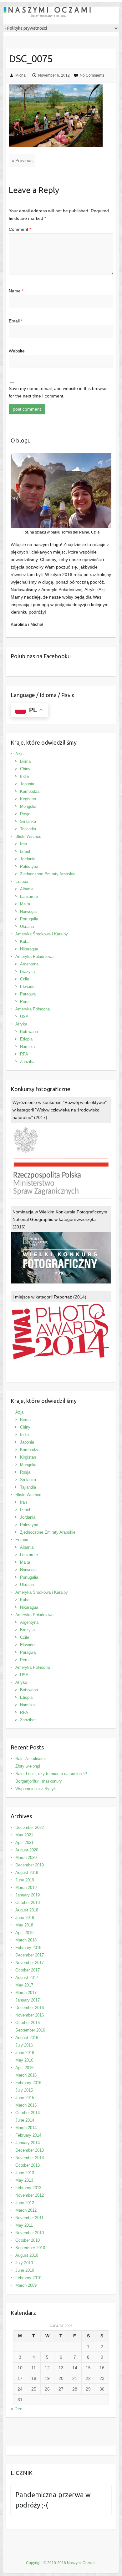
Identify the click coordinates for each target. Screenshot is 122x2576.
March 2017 (26, 1993)
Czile (25, 979)
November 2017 (30, 1963)
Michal (21, 75)
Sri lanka (28, 821)
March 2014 (26, 2128)
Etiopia (26, 1039)
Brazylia (27, 972)
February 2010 (28, 2278)
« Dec (16, 2409)
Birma (25, 761)
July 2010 (24, 2263)
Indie (24, 776)
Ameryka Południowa (34, 957)
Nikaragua (29, 949)
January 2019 (28, 1895)
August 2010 (27, 2255)
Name (16, 291)
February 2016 (28, 2083)
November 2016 (30, 2015)
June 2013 (25, 2173)
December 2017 (30, 1955)
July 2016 (24, 2045)
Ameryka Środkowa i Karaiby (42, 934)
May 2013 (24, 2180)
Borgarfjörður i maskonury (39, 1781)
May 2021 (24, 1835)
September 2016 (30, 2030)
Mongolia (28, 806)
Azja (19, 754)
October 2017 (28, 1970)
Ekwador (28, 987)
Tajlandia (28, 829)
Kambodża (30, 791)
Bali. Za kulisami (30, 1759)
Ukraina (27, 926)
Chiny (25, 769)
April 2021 (24, 1842)
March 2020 (26, 1857)
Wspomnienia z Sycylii (36, 1789)
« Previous (22, 160)
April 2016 (24, 2068)
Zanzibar (28, 1062)
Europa (22, 881)
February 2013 (28, 2188)
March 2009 (26, 2285)
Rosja (25, 814)
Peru (24, 1002)
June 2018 (25, 1918)
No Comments (92, 75)
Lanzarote (29, 896)
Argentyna (29, 964)
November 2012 (30, 2195)
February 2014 (28, 2135)
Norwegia (28, 911)
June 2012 (25, 2203)
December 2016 (30, 2008)
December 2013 (30, 2150)
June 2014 (25, 2120)
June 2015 (25, 2098)
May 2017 (24, 1985)
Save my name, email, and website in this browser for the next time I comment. (58, 392)
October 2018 (28, 1903)
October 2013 (28, 2165)
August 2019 (27, 1873)
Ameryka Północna (33, 1009)
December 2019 (30, 1865)
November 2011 (29, 2218)
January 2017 (28, 2000)
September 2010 (30, 2248)
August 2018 (27, 1910)
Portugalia (29, 919)
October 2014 (28, 2113)
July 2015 (24, 2090)
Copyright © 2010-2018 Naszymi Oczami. (61, 2563)
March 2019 (26, 1888)
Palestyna (29, 866)
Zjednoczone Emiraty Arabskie (48, 874)
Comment (20, 229)
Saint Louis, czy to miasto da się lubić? (51, 1774)
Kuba (25, 941)
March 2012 (26, 2210)
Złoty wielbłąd (28, 1766)
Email (16, 321)
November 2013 (30, 2158)
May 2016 (24, 2060)
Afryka (21, 1024)
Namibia (27, 1047)
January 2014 (28, 2143)
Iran (23, 844)
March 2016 (26, 2075)
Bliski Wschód (28, 836)
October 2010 (28, 2240)
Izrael (25, 851)
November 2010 (30, 2233)
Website (17, 351)
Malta (25, 904)
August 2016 (27, 2038)
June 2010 (25, 2270)
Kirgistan (28, 799)
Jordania (28, 859)
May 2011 (24, 2225)
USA (24, 1017)
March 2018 (26, 1940)
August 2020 (27, 1850)
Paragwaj (28, 994)
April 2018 (24, 1933)
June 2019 (25, 1880)
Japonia (27, 784)
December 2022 (30, 1827)
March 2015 (26, 2105)
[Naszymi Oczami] (61, 13)
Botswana (29, 1032)
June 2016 (25, 2053)
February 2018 (28, 1948)
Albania (27, 889)
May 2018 (24, 1925)
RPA (24, 1054)
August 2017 (27, 1978)
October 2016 (28, 2023)
